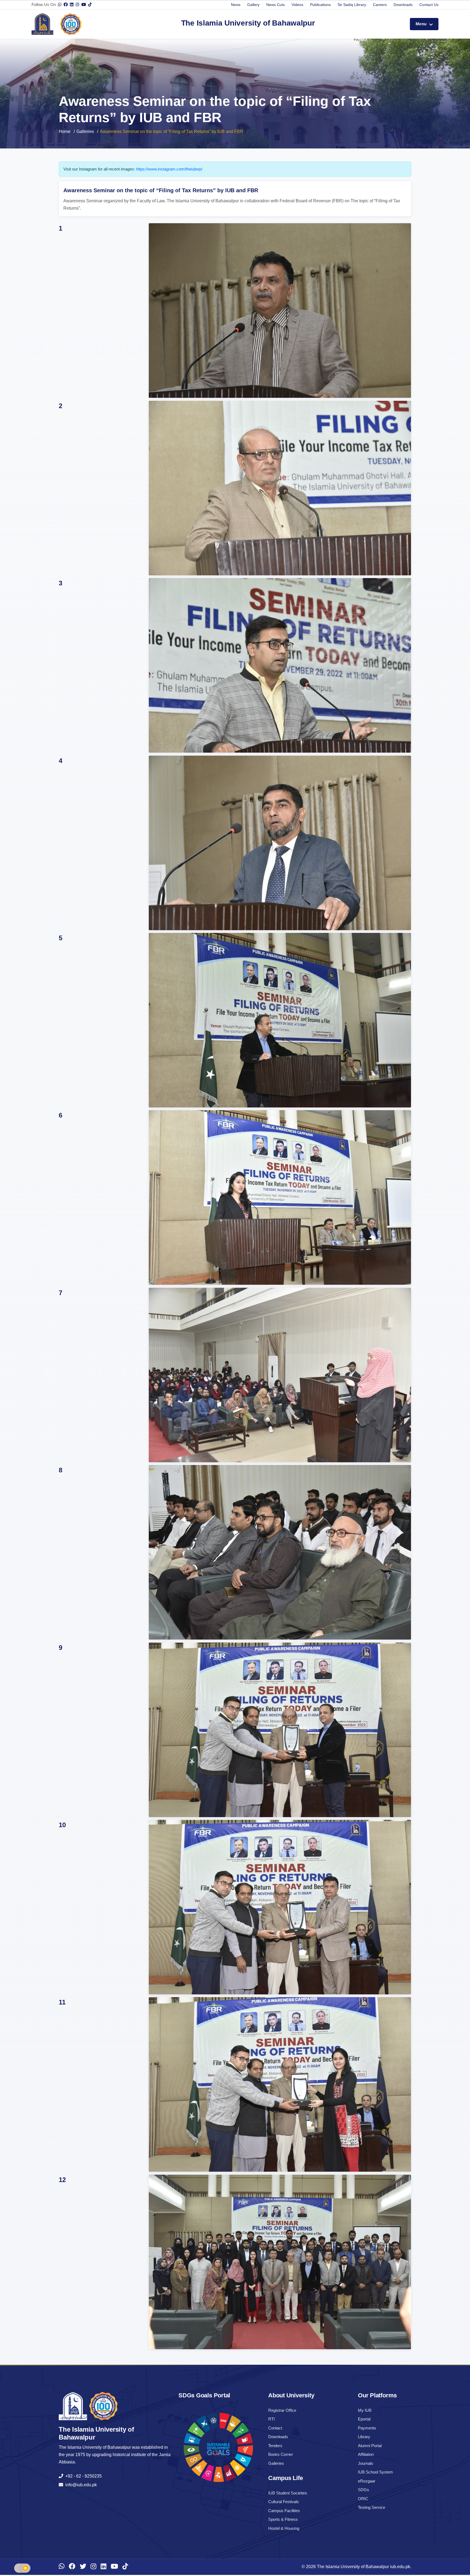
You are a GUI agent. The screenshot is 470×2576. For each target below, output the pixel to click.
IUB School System (375, 2472)
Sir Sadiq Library (352, 5)
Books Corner (281, 2454)
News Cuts (276, 5)
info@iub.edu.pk (80, 2485)
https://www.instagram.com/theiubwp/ (169, 169)
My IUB (365, 2410)
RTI (271, 2419)
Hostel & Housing (284, 2528)
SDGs (364, 2490)
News (236, 5)
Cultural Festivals (284, 2502)
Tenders (275, 2446)
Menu (422, 24)
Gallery (253, 5)
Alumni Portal (370, 2446)
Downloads (403, 5)
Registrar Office (282, 2410)
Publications (320, 5)
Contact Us (429, 5)
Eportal (364, 2419)
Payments (367, 2428)
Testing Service (372, 2507)
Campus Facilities (284, 2511)
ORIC (363, 2499)
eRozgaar (367, 2481)
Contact (275, 2428)
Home (65, 131)
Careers (380, 5)
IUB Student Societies (288, 2493)
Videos (297, 5)
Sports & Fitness (283, 2519)
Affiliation (366, 2454)
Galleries (85, 131)
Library (364, 2437)
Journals (366, 2463)
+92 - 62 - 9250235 (82, 2476)
